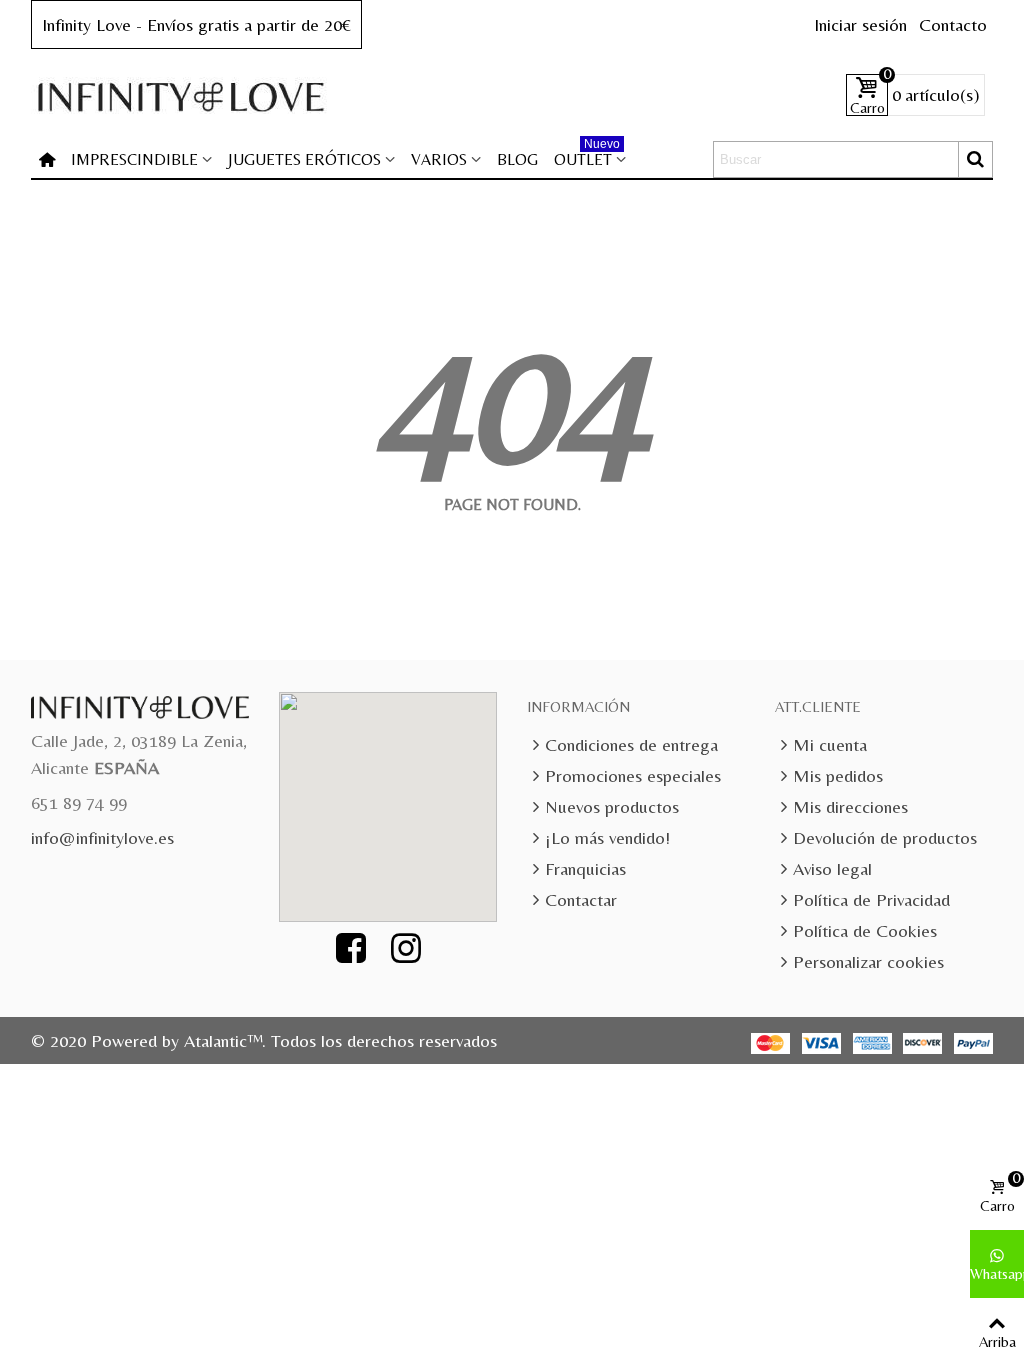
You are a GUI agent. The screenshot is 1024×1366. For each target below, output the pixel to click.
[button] (399, 795)
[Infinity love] (181, 95)
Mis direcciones (850, 806)
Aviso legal (832, 868)
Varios (439, 159)
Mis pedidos (838, 775)
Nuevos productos (612, 806)
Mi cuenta (830, 744)
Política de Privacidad (871, 899)
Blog (517, 159)
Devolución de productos (885, 837)
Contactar (581, 899)
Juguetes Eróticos (304, 159)
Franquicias (585, 868)
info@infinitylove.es (102, 837)
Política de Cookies (865, 930)
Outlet (587, 155)
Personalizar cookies (868, 961)
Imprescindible (134, 159)
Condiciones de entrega (631, 744)
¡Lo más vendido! (607, 837)
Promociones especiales (633, 775)
